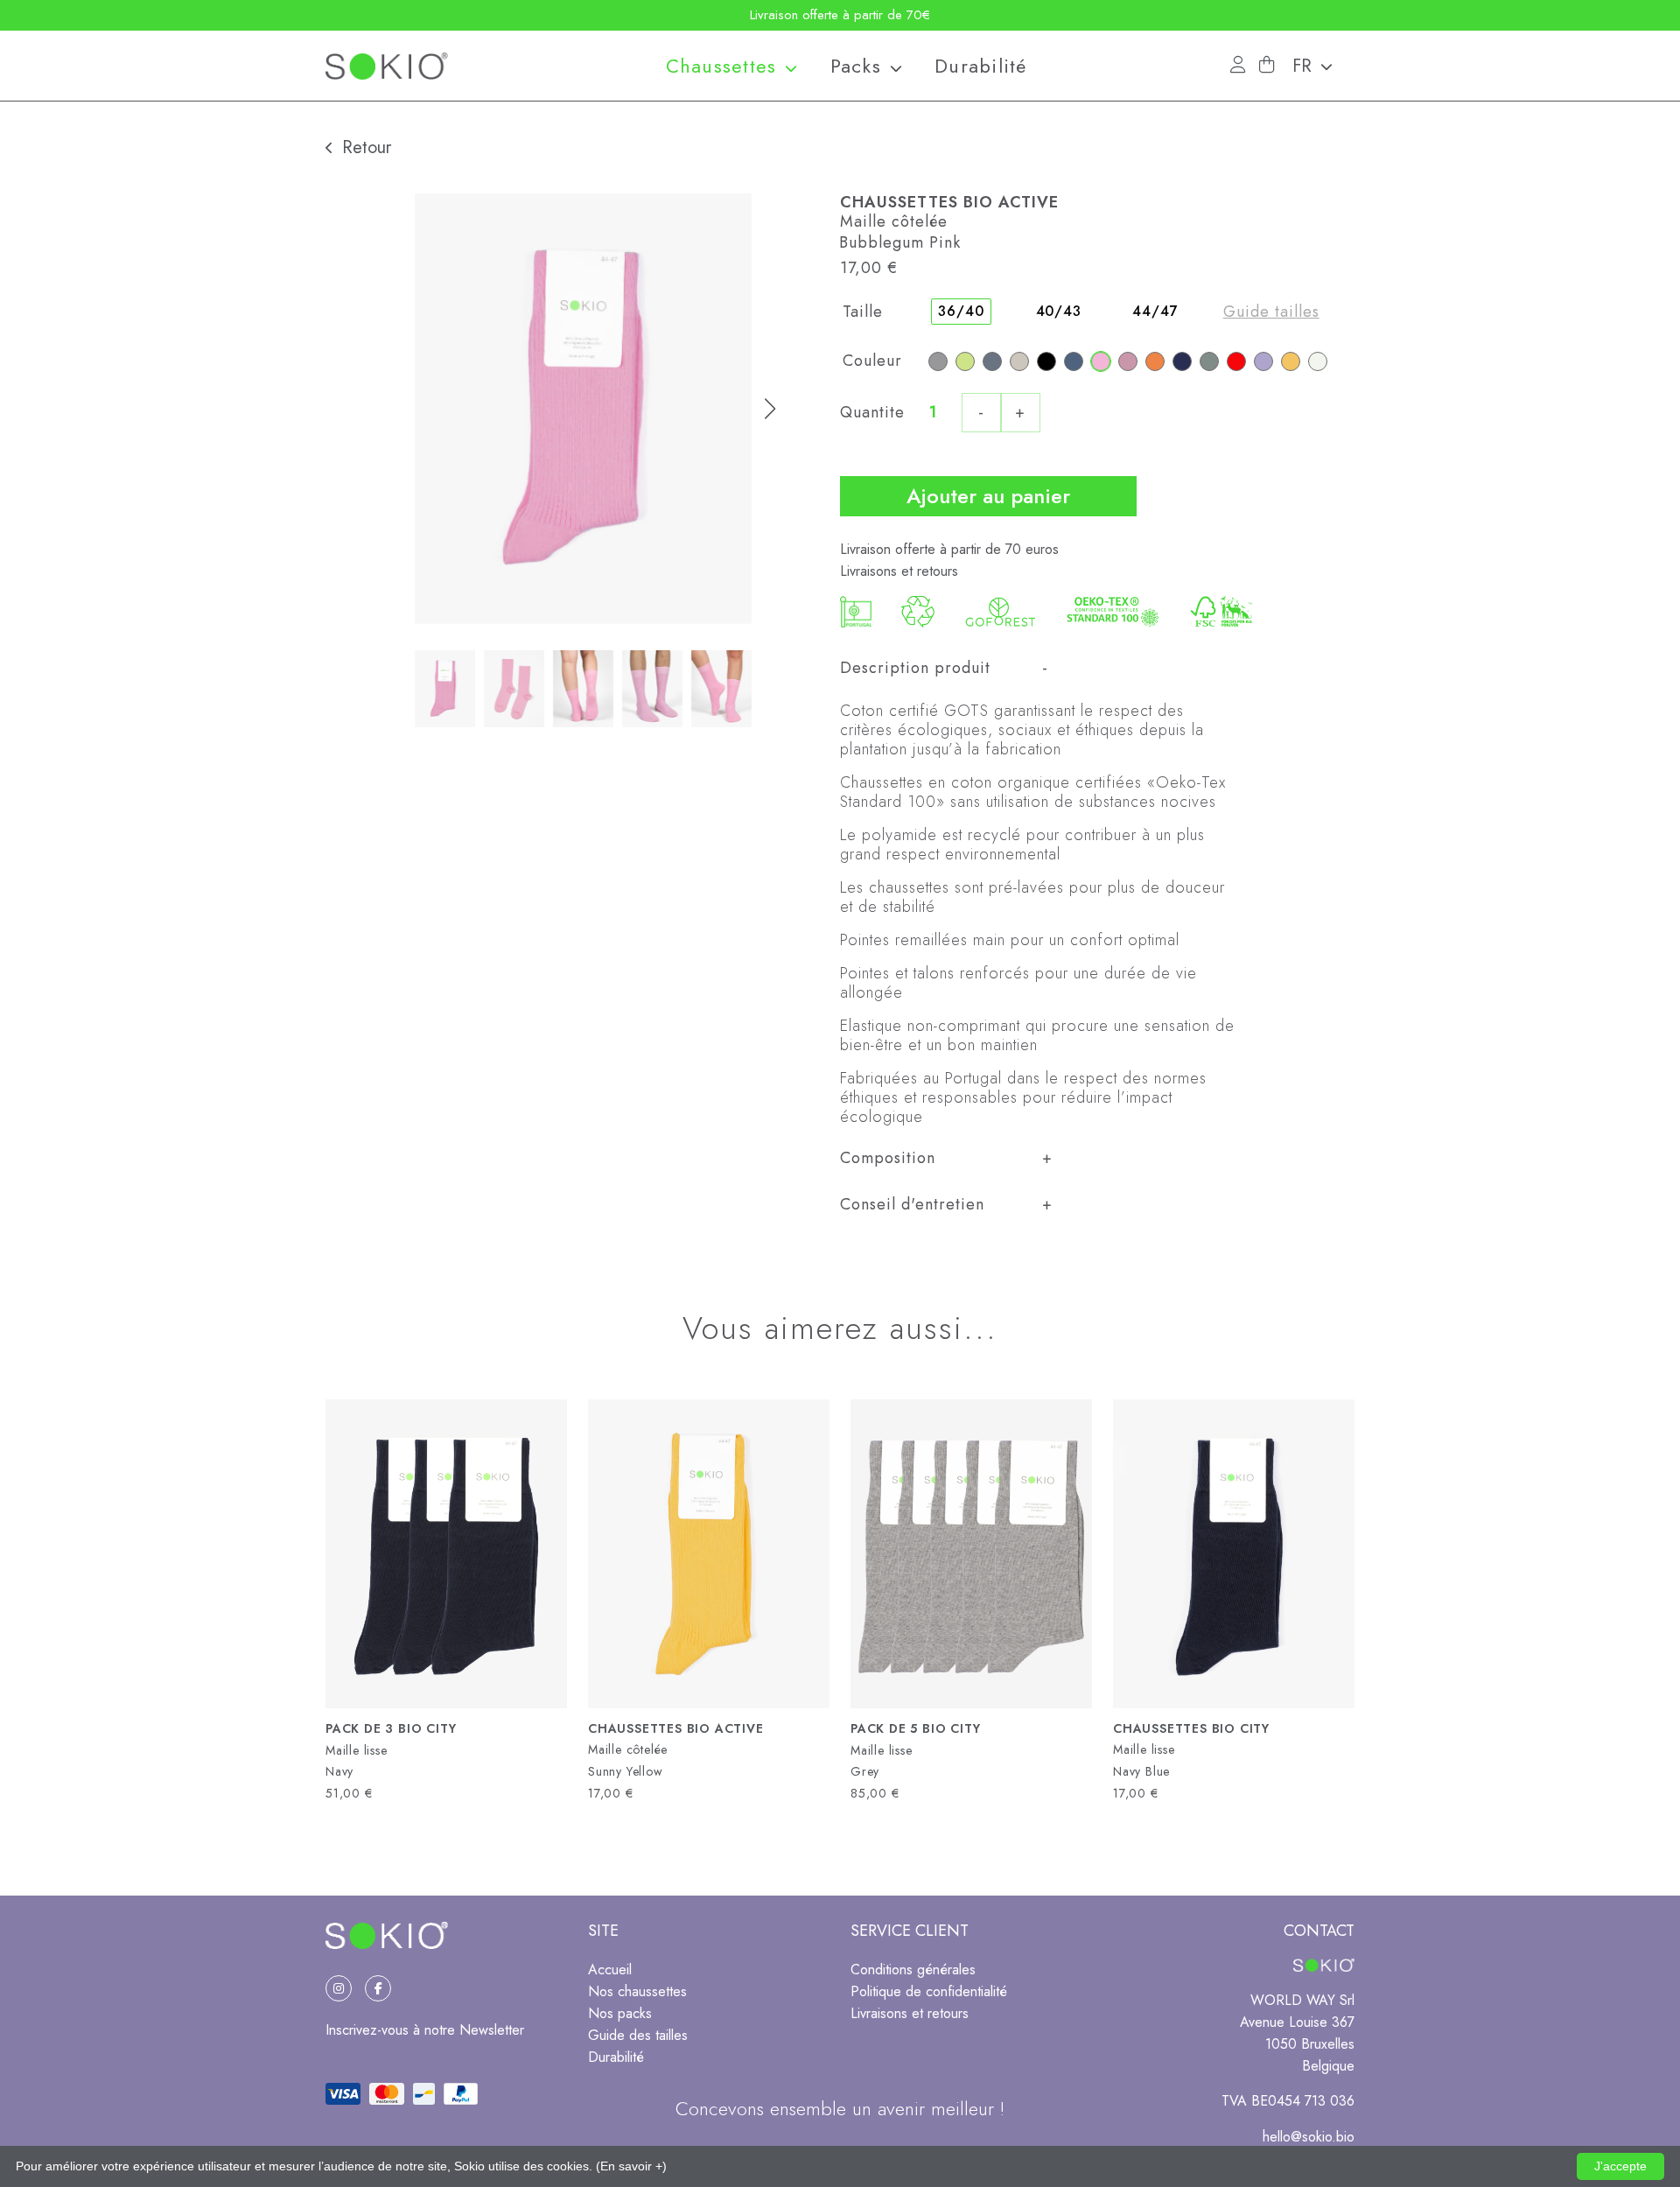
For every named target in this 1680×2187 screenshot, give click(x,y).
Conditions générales (913, 1970)
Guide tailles (1271, 312)
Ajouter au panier (988, 496)
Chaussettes (721, 66)
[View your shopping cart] (1267, 65)
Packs (856, 66)
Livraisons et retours (899, 571)
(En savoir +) (631, 2166)
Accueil (610, 1970)
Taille (863, 312)
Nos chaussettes (637, 1991)
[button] (1319, 66)
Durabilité (981, 66)
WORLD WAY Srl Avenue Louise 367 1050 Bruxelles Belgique (1297, 2033)
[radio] (938, 361)
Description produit (915, 668)
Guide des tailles (638, 2035)
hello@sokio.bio (1309, 2137)
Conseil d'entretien (912, 1204)
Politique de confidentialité (929, 1991)
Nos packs (620, 2013)
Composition (888, 1158)
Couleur (872, 361)
